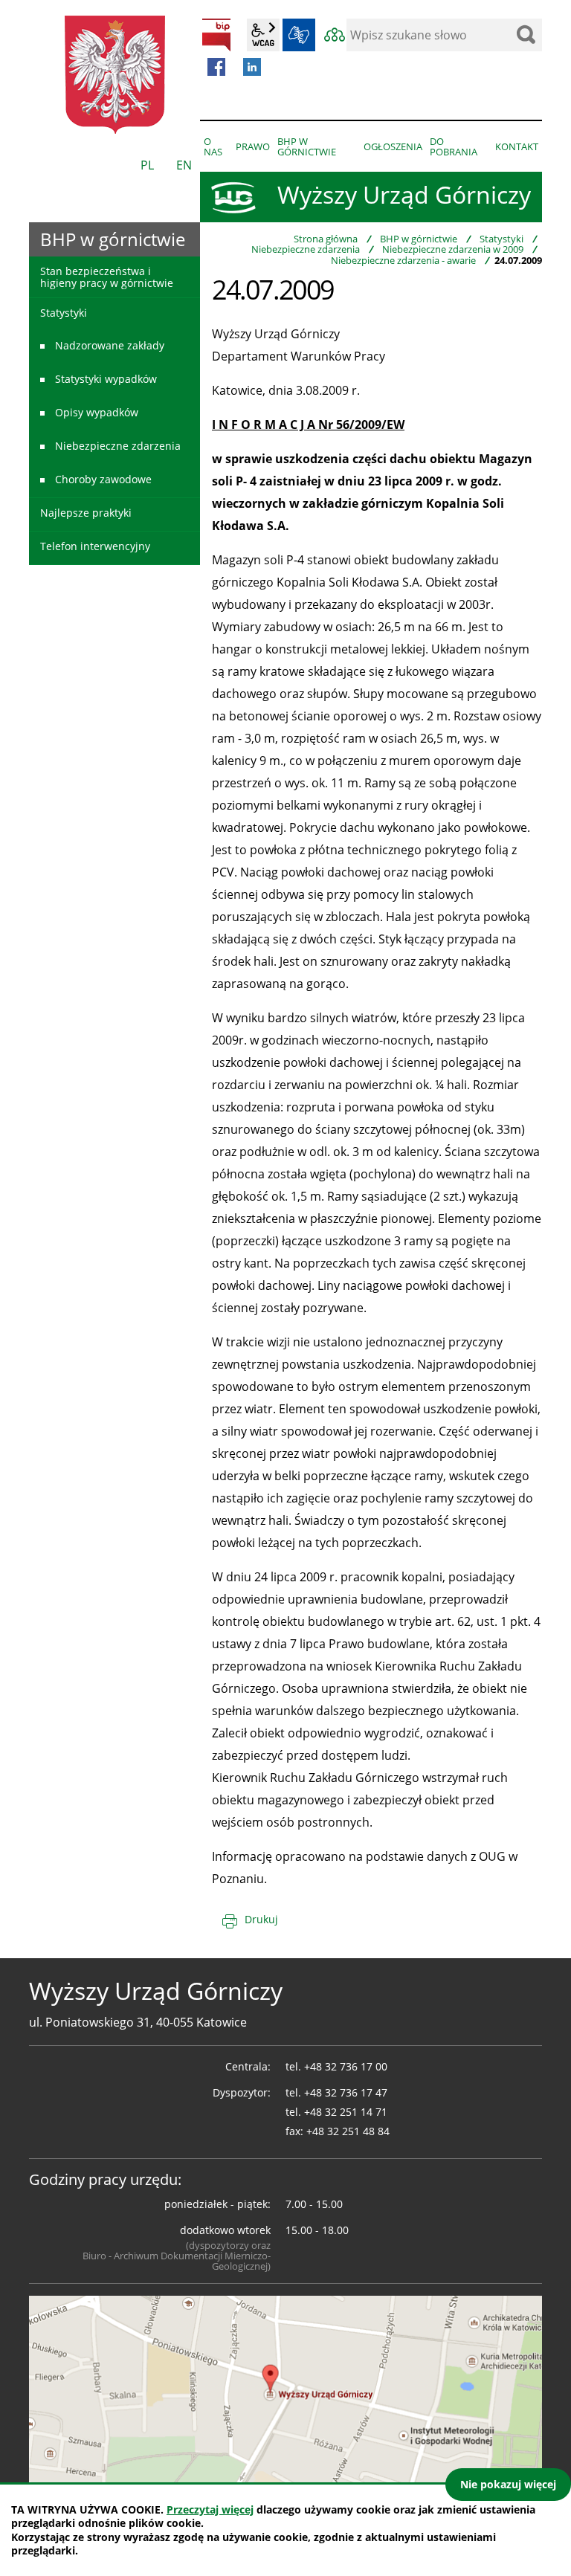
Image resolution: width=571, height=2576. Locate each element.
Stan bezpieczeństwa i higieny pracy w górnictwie (107, 277)
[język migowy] (299, 35)
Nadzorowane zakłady (110, 345)
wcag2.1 (263, 35)
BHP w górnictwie (419, 239)
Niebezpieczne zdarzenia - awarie (403, 260)
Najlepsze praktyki (86, 513)
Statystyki (501, 239)
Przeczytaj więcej (210, 2509)
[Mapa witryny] (335, 35)
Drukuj (261, 1919)
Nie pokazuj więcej (508, 2484)
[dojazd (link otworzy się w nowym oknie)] (285, 2390)
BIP (216, 35)
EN (184, 165)
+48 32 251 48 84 (348, 2131)
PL (147, 165)
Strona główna (326, 239)
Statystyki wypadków (106, 379)
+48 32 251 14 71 (346, 2112)
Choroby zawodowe (103, 479)
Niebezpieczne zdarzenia (306, 249)
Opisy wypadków (97, 412)
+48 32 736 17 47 (346, 2092)
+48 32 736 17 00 (346, 2066)
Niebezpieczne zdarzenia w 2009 (453, 249)
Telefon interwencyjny (95, 546)
